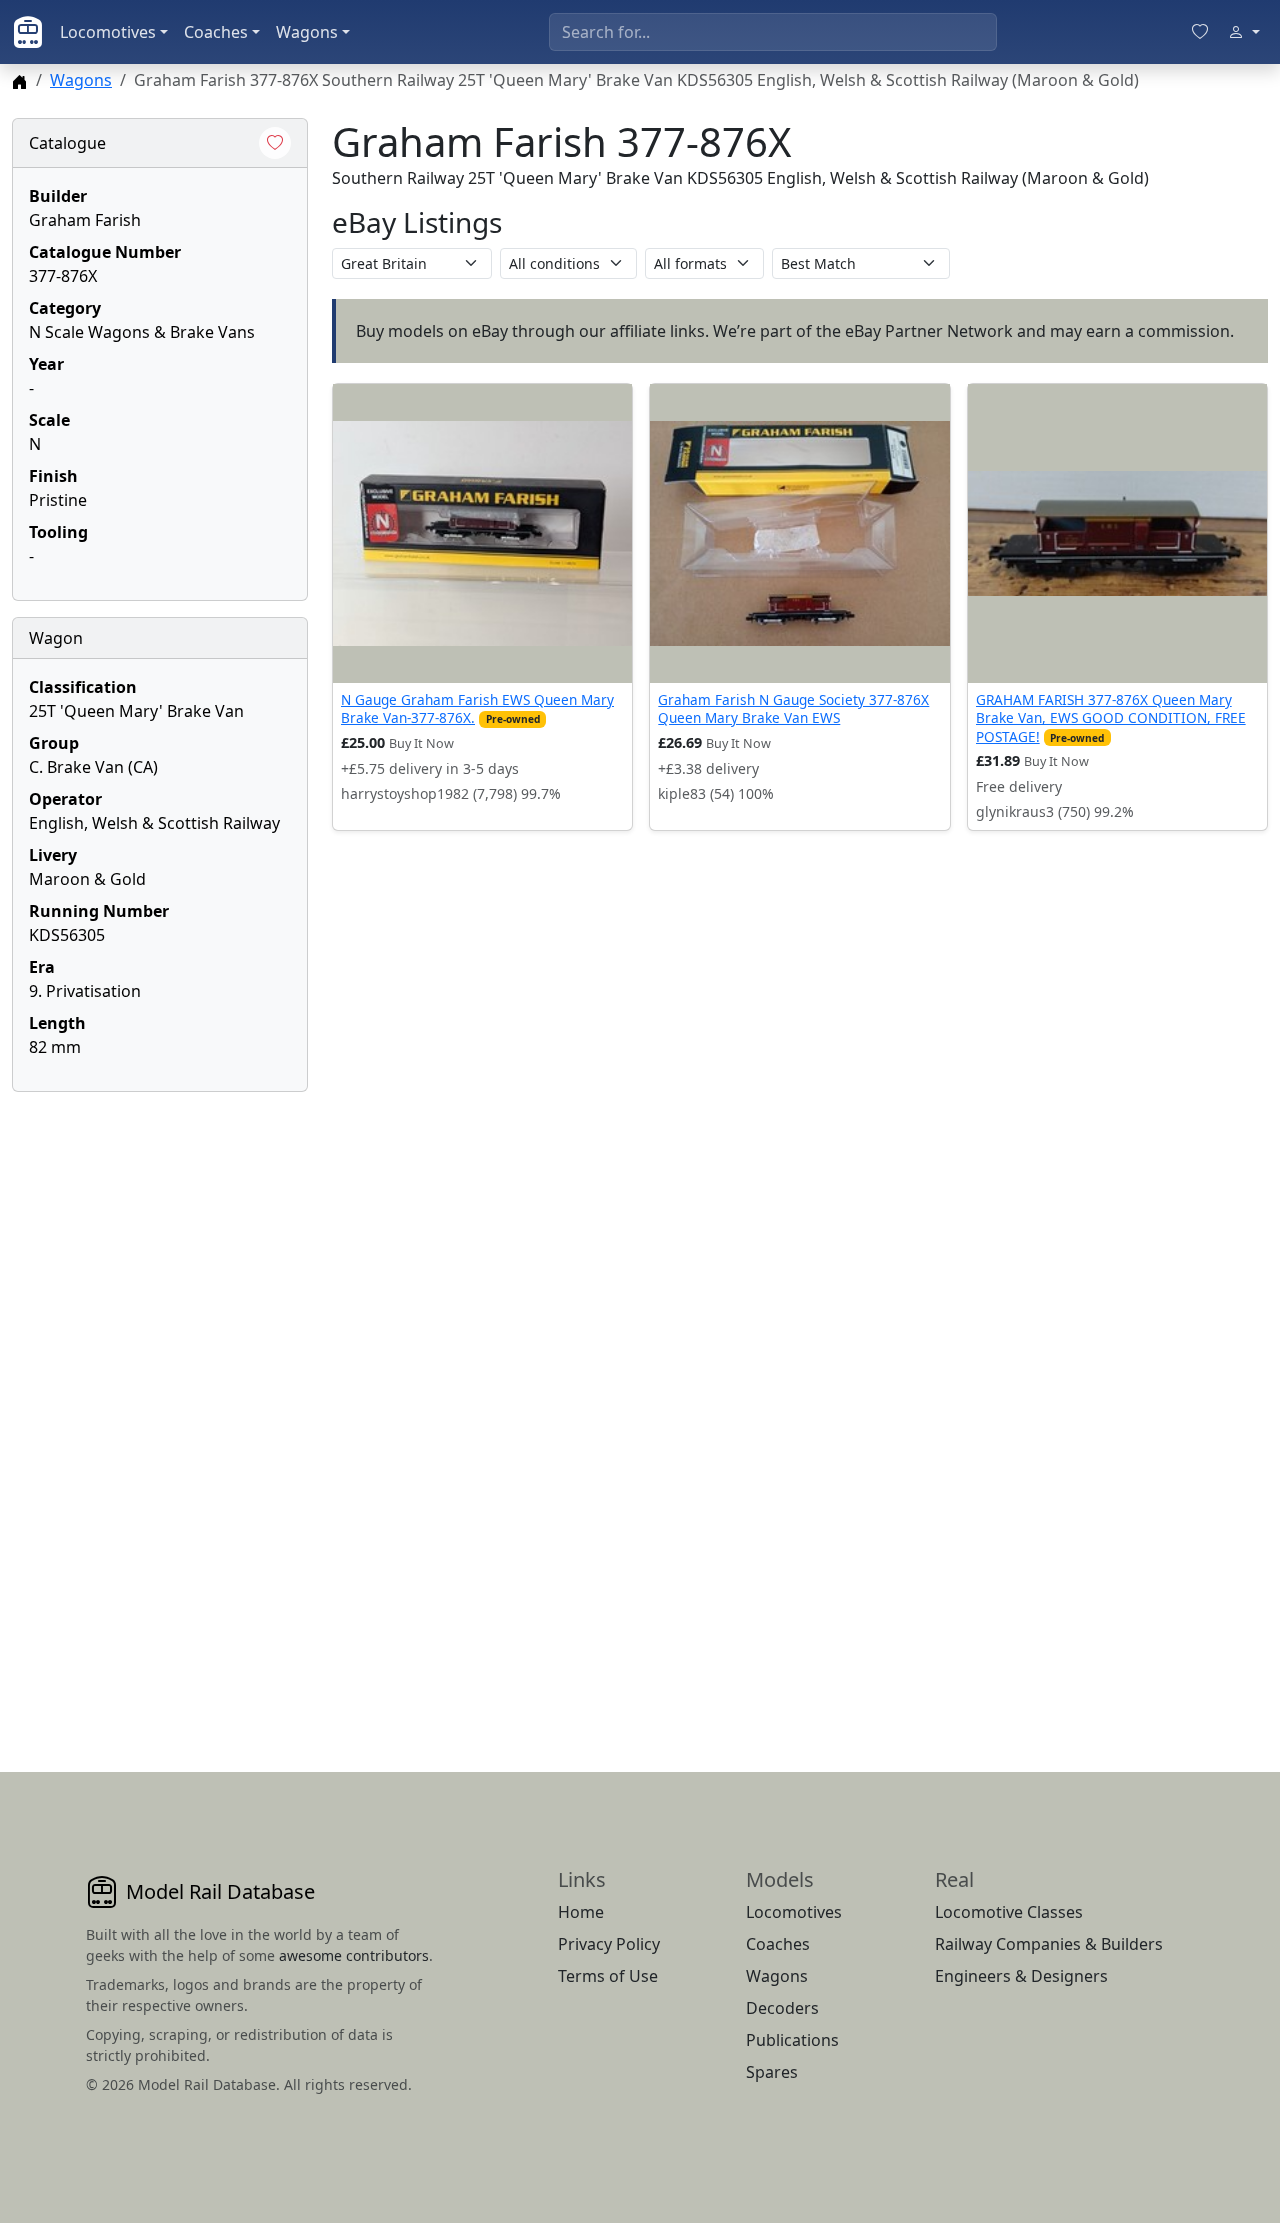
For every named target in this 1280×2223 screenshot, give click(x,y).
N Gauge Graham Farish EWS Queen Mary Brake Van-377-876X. (477, 708)
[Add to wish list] (275, 143)
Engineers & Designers (1021, 1976)
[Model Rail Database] (28, 32)
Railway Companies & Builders (1049, 1944)
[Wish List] (1200, 32)
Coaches (216, 32)
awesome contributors (354, 1955)
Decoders (782, 2008)
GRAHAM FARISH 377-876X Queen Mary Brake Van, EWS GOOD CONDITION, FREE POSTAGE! (1111, 718)
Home (581, 1912)
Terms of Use (608, 1976)
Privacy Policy (609, 1944)
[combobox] (773, 32)
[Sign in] (1244, 32)
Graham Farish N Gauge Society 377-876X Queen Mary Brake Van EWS (793, 708)
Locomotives (108, 32)
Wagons (307, 32)
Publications (792, 2040)
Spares (772, 2072)
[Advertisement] (160, 1408)
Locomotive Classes (1009, 1912)
